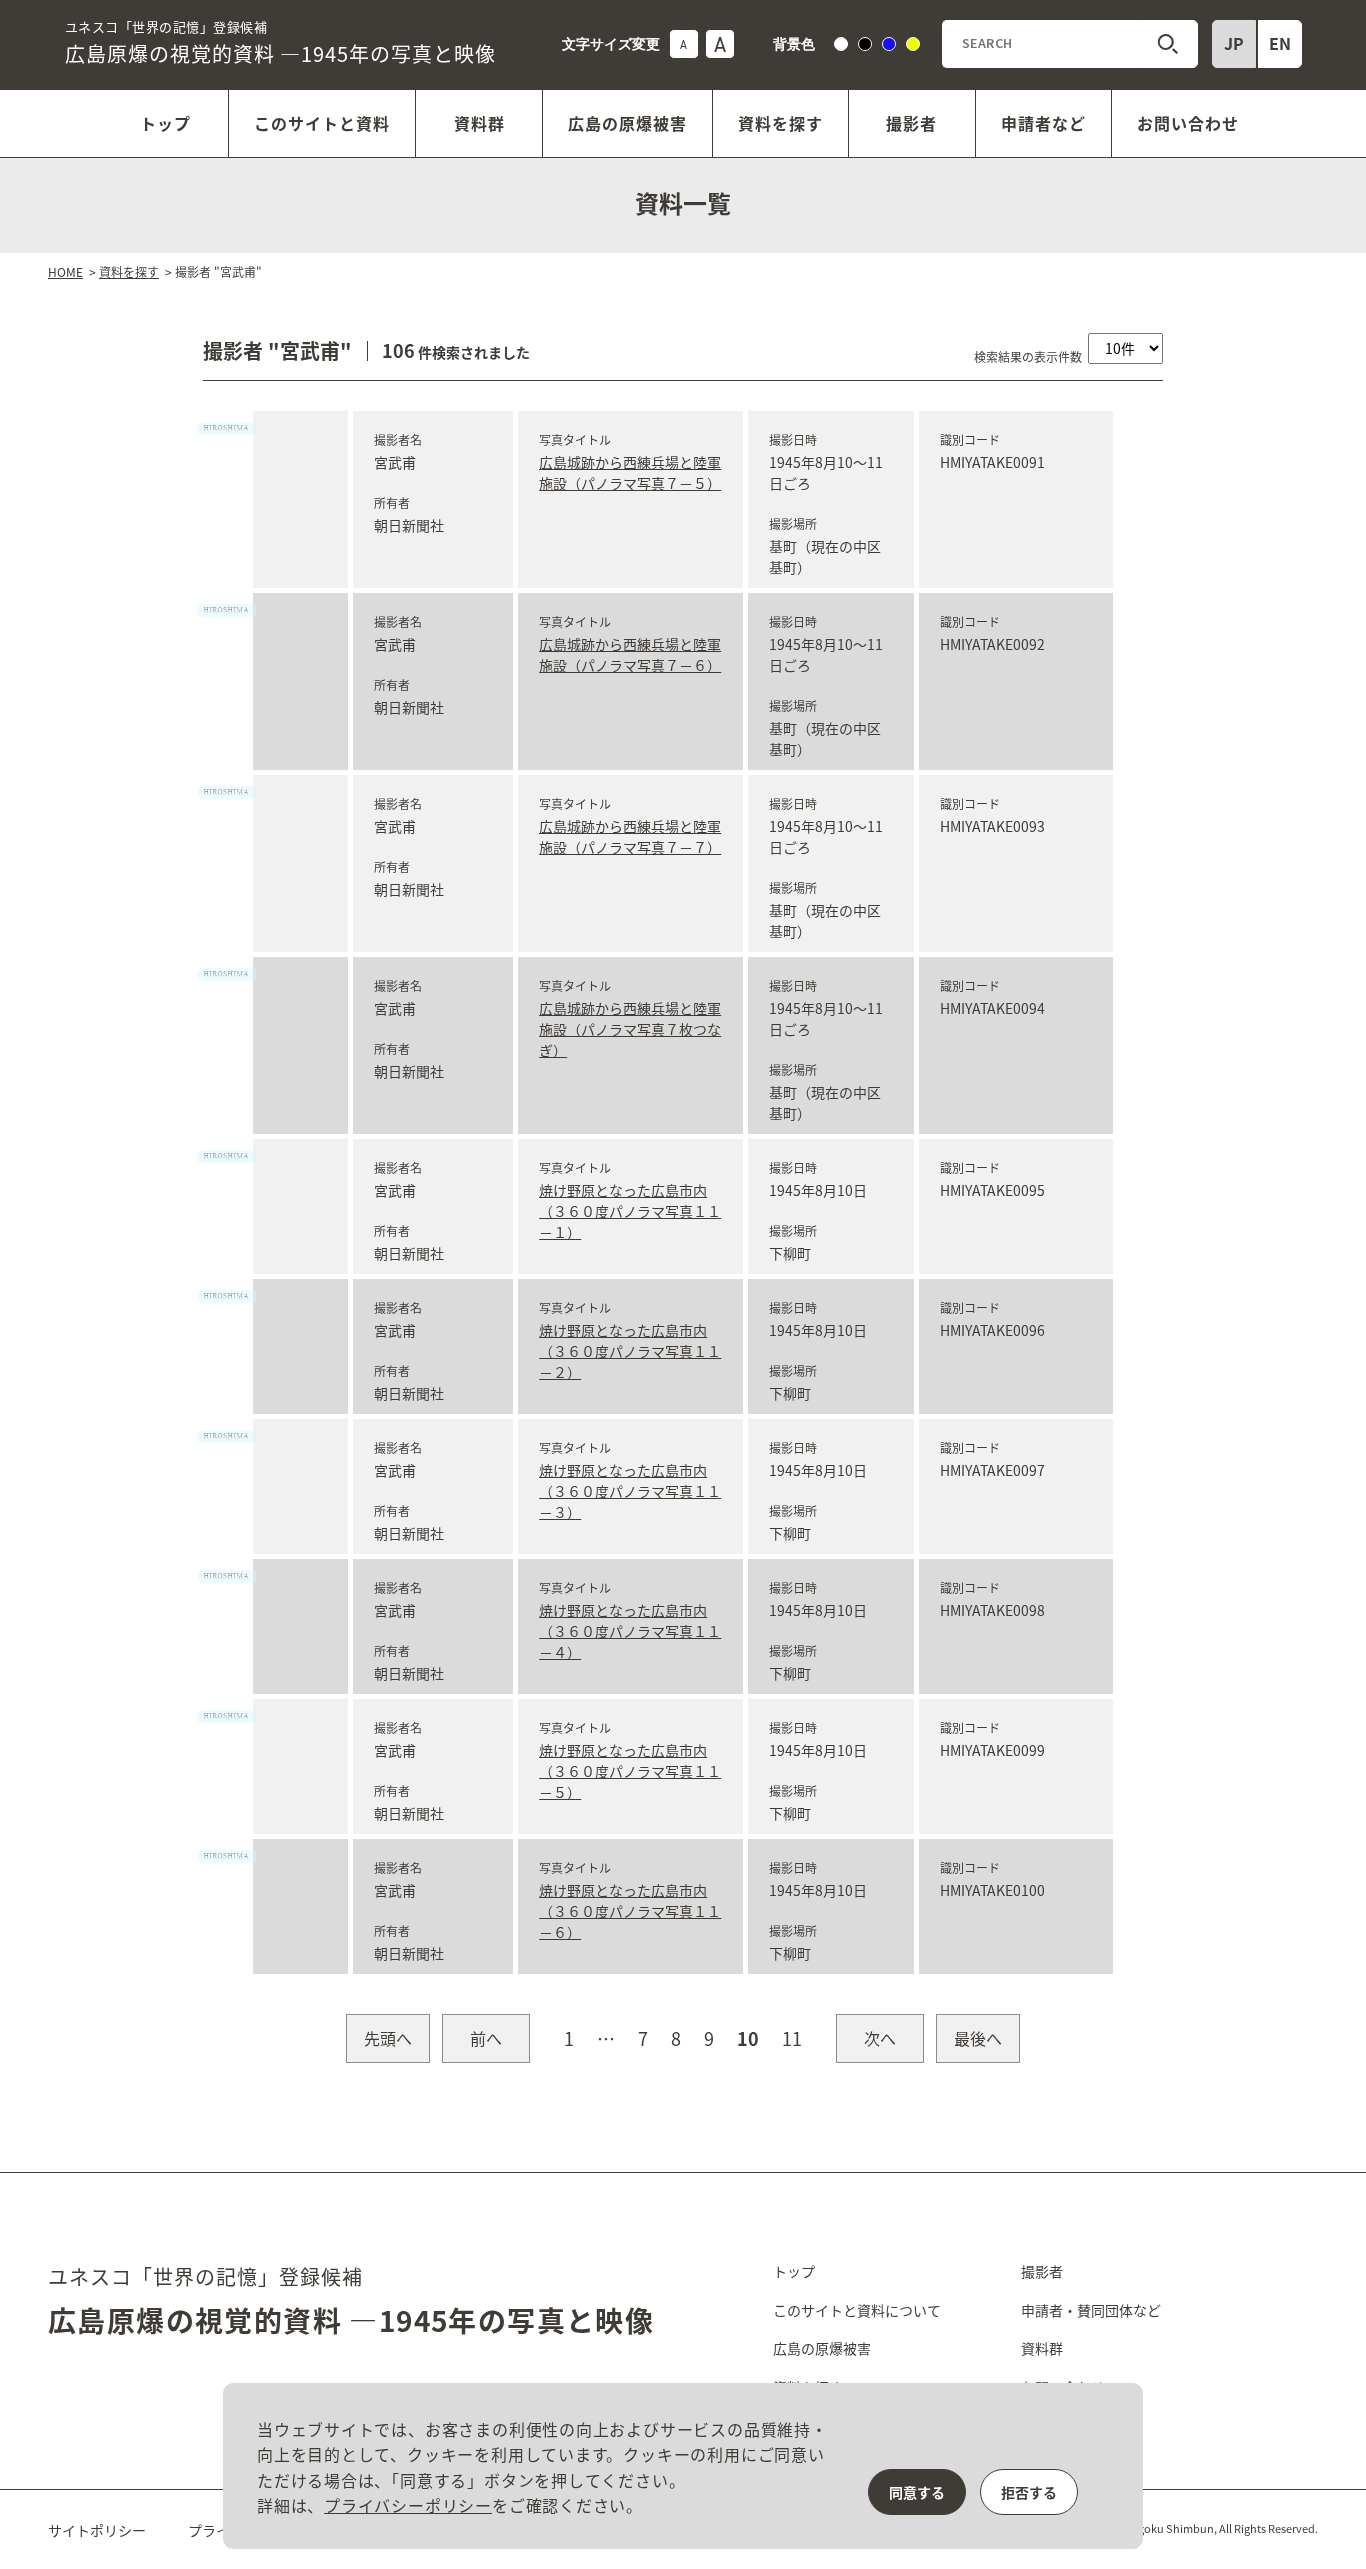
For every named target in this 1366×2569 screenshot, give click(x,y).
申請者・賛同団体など (1091, 2310)
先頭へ (388, 2038)
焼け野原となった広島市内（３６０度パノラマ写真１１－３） (630, 1491)
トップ (165, 123)
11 (792, 2038)
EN (1280, 43)
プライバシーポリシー (408, 2505)
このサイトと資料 (322, 123)
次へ (880, 2038)
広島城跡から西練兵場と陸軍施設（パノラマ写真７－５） (630, 472)
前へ (486, 2038)
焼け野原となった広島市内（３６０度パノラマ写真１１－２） (630, 1351)
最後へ (978, 2038)
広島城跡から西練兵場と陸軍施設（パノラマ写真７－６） (630, 654)
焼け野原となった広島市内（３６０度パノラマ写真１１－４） (630, 1631)
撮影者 (911, 123)
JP (1234, 43)
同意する (917, 2492)
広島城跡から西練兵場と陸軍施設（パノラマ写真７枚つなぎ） (630, 1029)
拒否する (1029, 2492)
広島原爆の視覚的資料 (280, 43)
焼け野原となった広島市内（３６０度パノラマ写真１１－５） (630, 1771)
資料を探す (780, 123)
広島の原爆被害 (627, 123)
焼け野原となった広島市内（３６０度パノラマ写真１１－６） (630, 1911)
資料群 (479, 123)
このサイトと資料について (857, 2310)
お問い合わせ (1188, 123)
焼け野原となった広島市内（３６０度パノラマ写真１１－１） (630, 1211)
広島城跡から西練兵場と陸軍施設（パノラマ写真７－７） (630, 836)
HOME (65, 271)
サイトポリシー (97, 2530)
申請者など (1043, 123)
